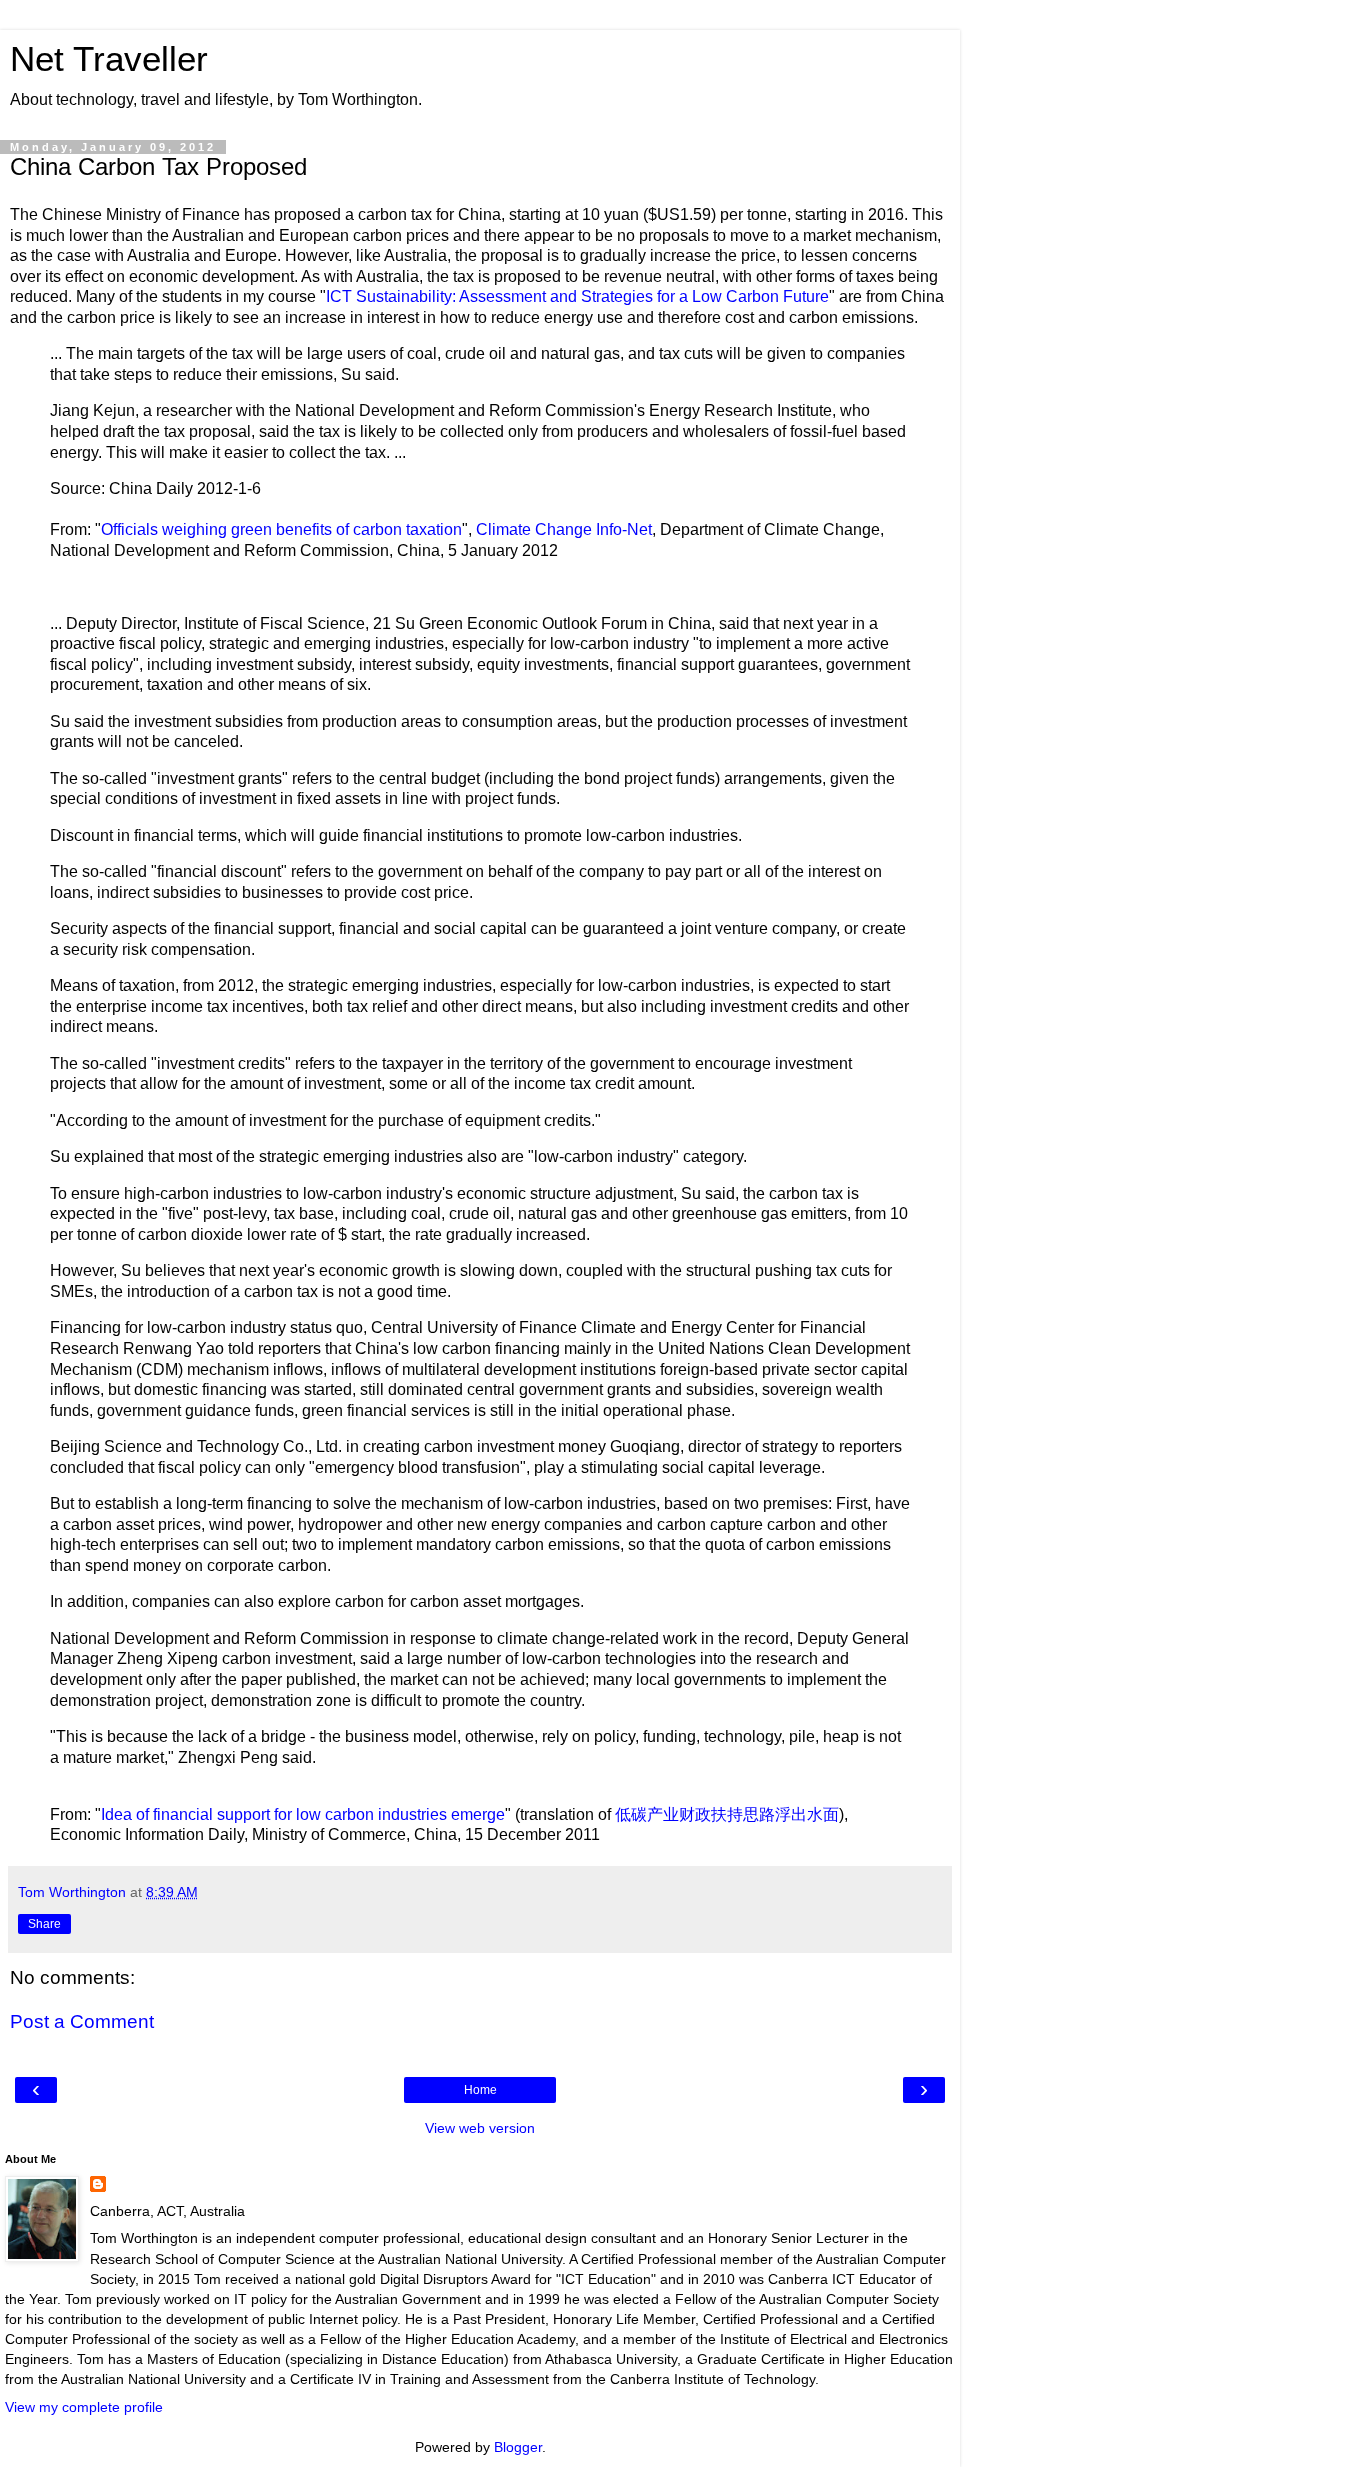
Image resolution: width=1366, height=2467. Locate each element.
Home (480, 2090)
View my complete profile (84, 2407)
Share (44, 1924)
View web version (480, 2128)
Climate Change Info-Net (564, 529)
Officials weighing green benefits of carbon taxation (281, 529)
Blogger (518, 2447)
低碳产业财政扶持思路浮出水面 (727, 1814)
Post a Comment (82, 2021)
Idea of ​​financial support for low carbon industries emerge (303, 1814)
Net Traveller (109, 59)
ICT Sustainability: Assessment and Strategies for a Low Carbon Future (577, 296)
